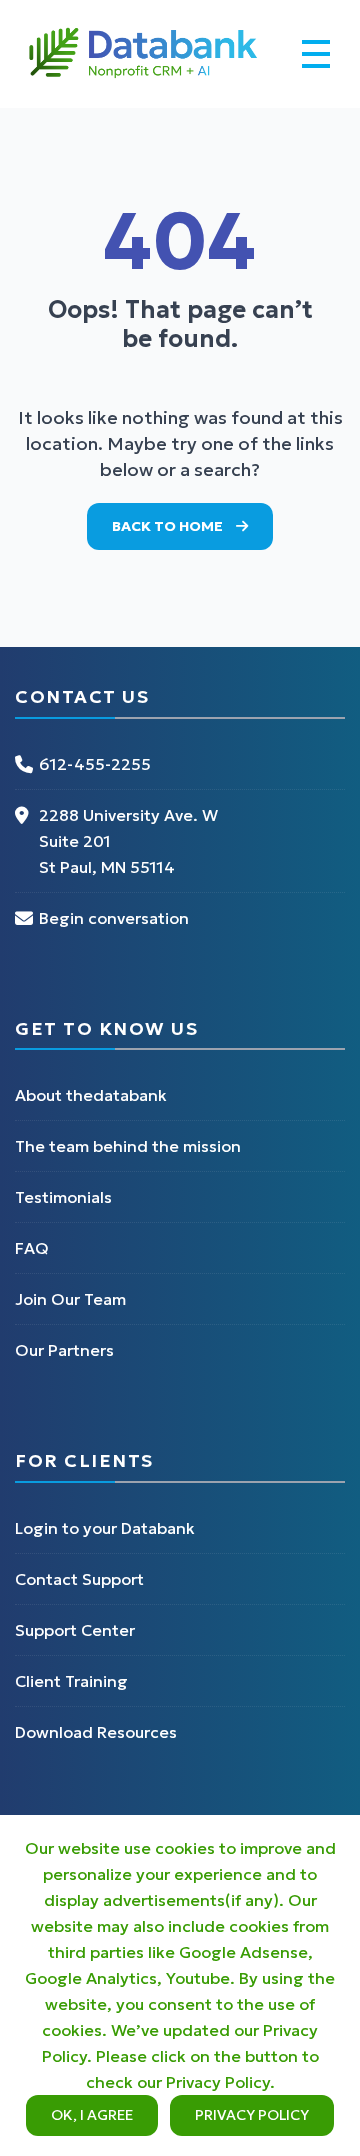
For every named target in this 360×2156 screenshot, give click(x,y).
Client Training (71, 1681)
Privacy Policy (252, 2115)
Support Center (75, 1630)
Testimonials (63, 1197)
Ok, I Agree (92, 2115)
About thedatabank (91, 1095)
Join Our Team (70, 1299)
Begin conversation (114, 918)
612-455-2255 (95, 764)
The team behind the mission (128, 1146)
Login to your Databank (105, 1528)
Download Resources (96, 1732)
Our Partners (64, 1350)
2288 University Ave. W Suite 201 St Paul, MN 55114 (128, 841)
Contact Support (79, 1579)
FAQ (32, 1248)
